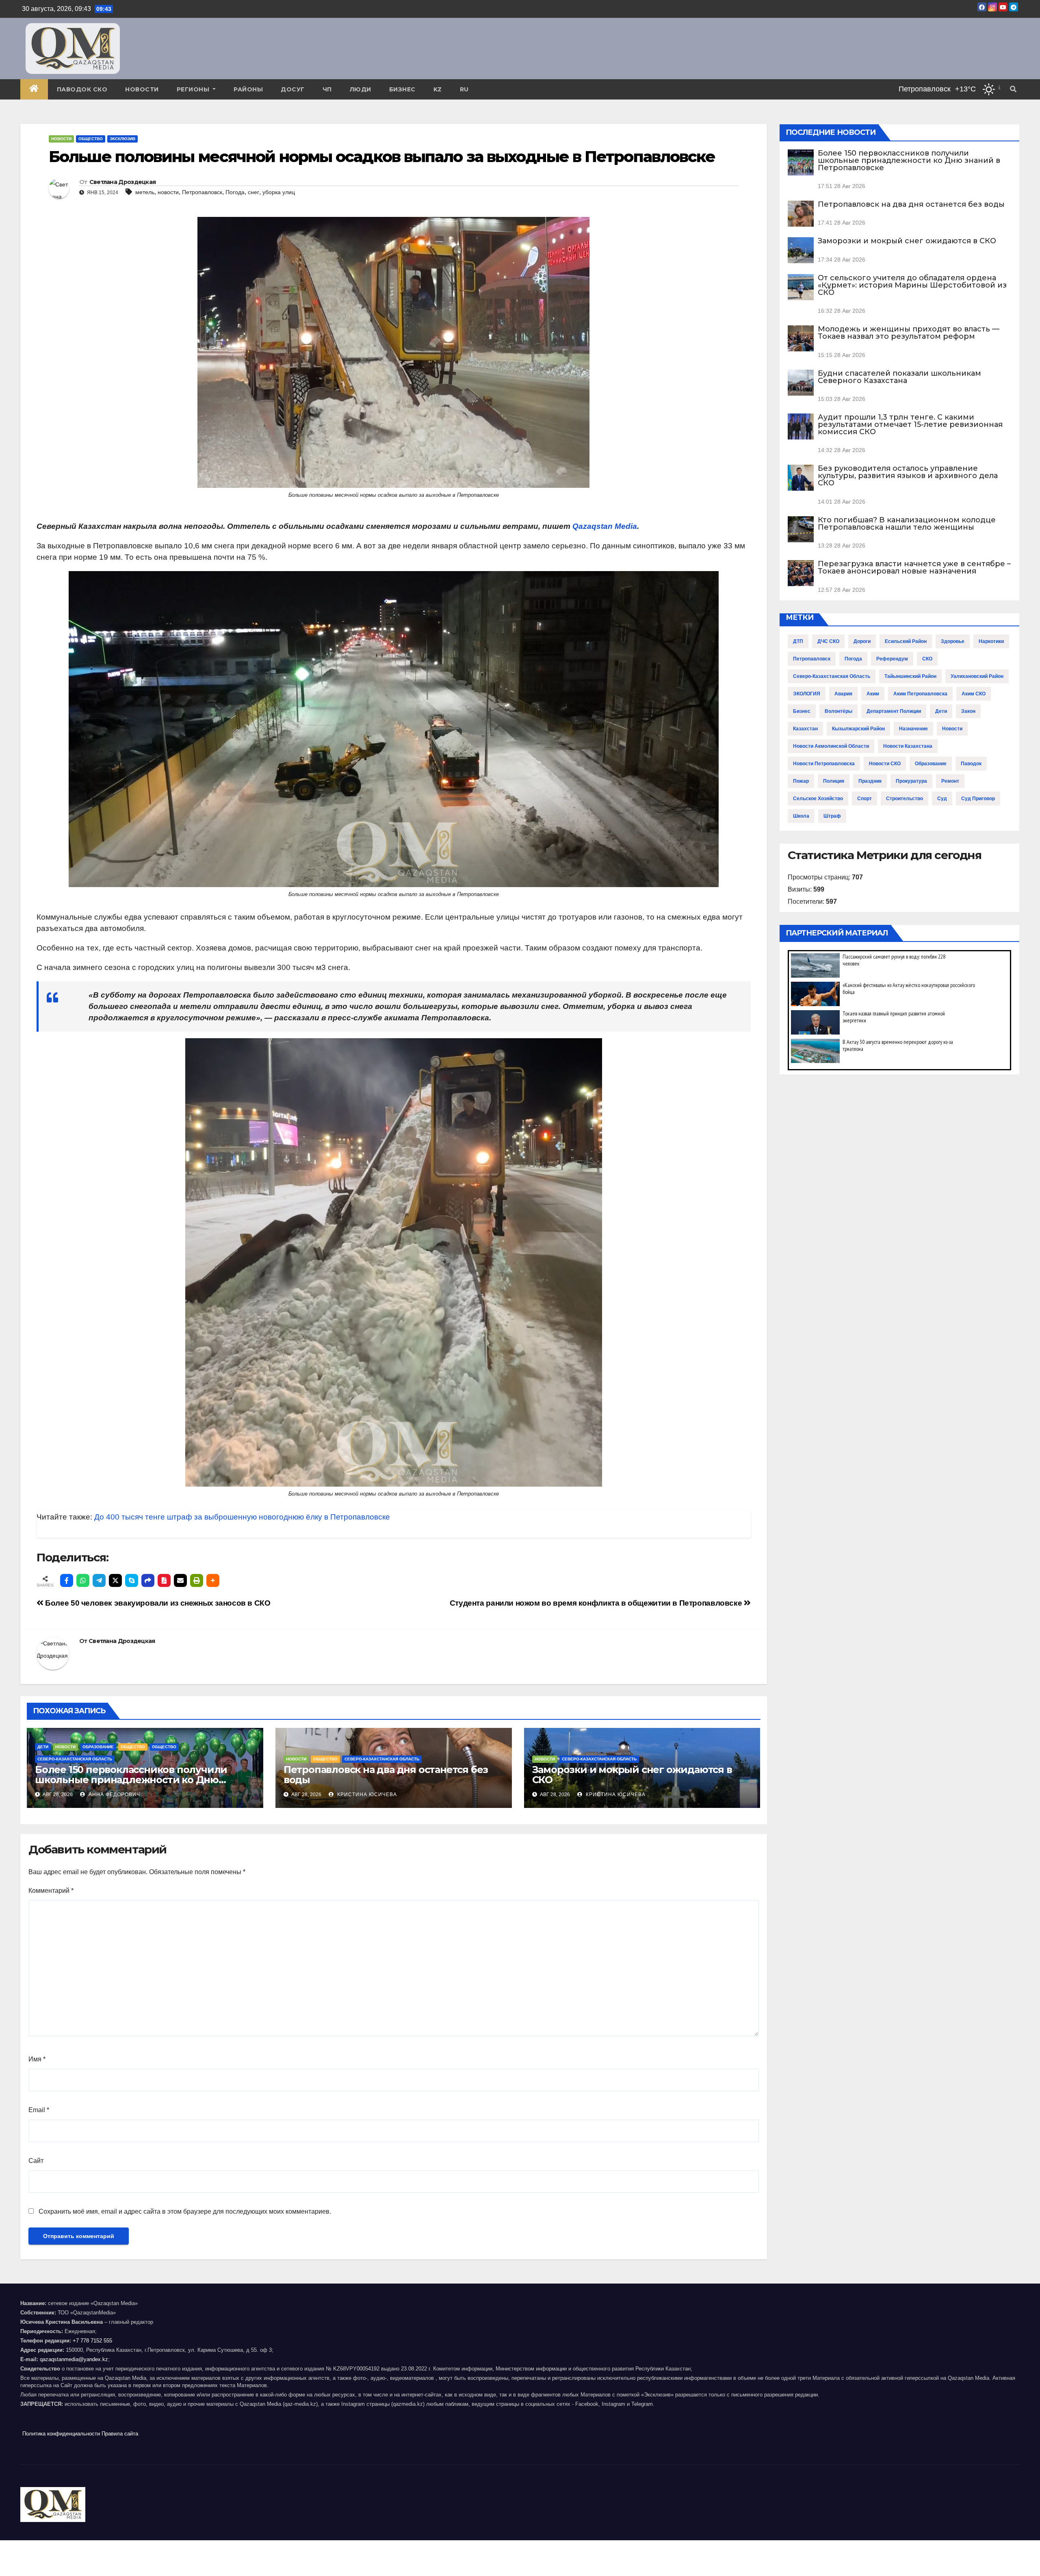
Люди (361, 89)
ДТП (798, 641)
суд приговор (978, 799)
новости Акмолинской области (831, 746)
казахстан (805, 729)
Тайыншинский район (910, 676)
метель (145, 192)
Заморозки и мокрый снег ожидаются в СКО (632, 1775)
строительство (905, 799)
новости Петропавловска (824, 764)
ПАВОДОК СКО (82, 89)
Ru (464, 89)
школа (801, 816)
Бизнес (402, 89)
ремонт (950, 781)
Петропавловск (202, 192)
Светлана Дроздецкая (123, 182)
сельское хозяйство (818, 799)
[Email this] (180, 1580)
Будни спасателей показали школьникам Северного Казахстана (899, 377)
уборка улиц (279, 192)
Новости (142, 89)
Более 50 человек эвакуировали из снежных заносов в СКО (157, 1603)
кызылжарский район (858, 729)
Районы (248, 89)
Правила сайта (120, 2434)
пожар (801, 781)
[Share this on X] (115, 1580)
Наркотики (991, 641)
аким (873, 694)
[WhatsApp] (83, 1580)
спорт (864, 799)
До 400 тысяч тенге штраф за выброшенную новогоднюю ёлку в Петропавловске (242, 1517)
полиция (834, 781)
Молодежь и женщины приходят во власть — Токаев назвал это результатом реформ (909, 333)
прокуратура (911, 781)
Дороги (862, 641)
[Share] (148, 1580)
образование (931, 764)
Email (39, 2110)
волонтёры (838, 711)
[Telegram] (99, 1580)
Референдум (892, 659)
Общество (91, 139)
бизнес (802, 711)
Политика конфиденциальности (61, 2434)
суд (942, 799)
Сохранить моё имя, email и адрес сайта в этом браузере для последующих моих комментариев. (185, 2211)
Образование (98, 1747)
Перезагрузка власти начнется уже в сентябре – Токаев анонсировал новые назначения (914, 567)
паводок (971, 764)
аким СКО (974, 694)
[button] (1013, 89)
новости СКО (885, 764)
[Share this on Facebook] (67, 1580)
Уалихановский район (977, 676)
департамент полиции (894, 711)
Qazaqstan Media (605, 526)
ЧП (327, 89)
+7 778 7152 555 (92, 2341)
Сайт (36, 2161)
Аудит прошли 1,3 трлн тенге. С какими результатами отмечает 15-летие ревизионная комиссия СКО (910, 424)
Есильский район (906, 641)
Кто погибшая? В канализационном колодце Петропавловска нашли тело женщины (907, 524)
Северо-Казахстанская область (75, 1759)
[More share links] (213, 1580)
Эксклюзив (122, 139)
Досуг (293, 89)
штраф (832, 816)
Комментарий (51, 1891)
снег (253, 192)
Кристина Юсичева (366, 1795)
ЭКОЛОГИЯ (807, 694)
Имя (37, 2059)
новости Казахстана (908, 746)
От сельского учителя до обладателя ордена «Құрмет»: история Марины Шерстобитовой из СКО (912, 285)
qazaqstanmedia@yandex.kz (74, 2359)
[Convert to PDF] (164, 1580)
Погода (235, 192)
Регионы (194, 89)
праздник (870, 781)
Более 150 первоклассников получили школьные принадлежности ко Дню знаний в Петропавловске (131, 1780)
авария (843, 694)
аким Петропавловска (920, 694)
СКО (927, 659)
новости (168, 192)
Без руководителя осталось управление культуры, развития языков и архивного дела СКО (908, 476)
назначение (913, 729)
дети (941, 711)
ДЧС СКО (828, 641)
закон (968, 711)
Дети (43, 1747)
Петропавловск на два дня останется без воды (386, 1775)
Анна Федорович (114, 1795)
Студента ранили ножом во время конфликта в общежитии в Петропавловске (597, 1603)
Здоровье (953, 641)
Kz (438, 89)
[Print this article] (197, 1580)
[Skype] (132, 1580)
